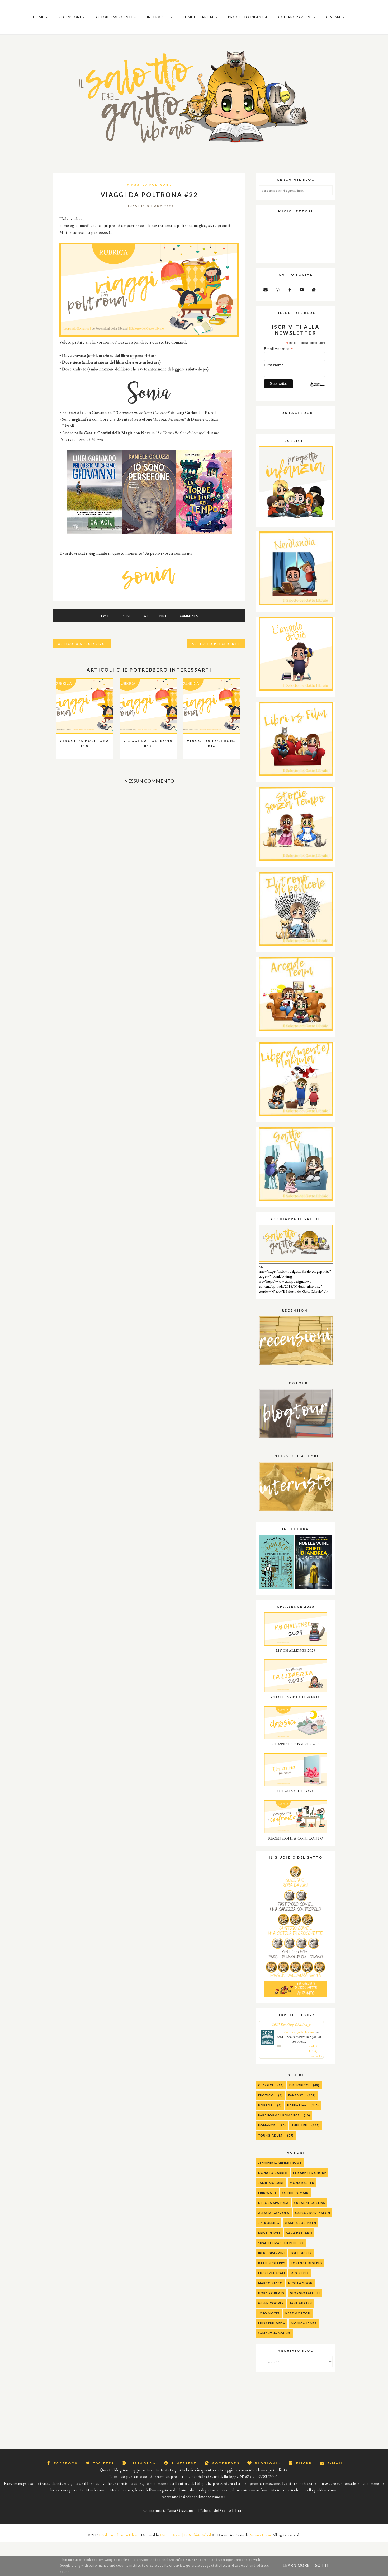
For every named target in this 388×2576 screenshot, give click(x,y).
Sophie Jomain (295, 2193)
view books (315, 2056)
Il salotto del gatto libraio (297, 2032)
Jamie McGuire (271, 2183)
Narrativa (297, 2105)
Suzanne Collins (310, 2203)
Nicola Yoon (300, 2283)
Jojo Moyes (269, 2313)
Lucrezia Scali (272, 2273)
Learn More (296, 2566)
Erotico (266, 2095)
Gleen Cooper (271, 2303)
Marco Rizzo (270, 2283)
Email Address (278, 349)
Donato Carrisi (273, 2173)
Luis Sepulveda (272, 2323)
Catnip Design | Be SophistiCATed (186, 2535)
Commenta (189, 616)
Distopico (299, 2085)
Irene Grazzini (271, 2253)
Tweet (106, 616)
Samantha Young (274, 2333)
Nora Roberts (271, 2293)
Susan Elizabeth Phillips (281, 2243)
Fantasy (296, 2095)
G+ (146, 616)
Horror (266, 2105)
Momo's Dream (261, 2535)
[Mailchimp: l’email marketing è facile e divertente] (317, 389)
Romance (267, 2125)
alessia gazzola (274, 2213)
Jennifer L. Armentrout (280, 2163)
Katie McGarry (272, 2263)
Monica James (304, 2323)
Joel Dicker (301, 2253)
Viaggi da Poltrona (149, 184)
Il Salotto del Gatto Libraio (119, 2535)
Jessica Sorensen (301, 2223)
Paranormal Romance (279, 2115)
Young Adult (271, 2135)
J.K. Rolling (269, 2223)
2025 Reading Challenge (292, 2024)
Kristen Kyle (269, 2233)
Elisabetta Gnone (310, 2173)
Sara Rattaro (299, 2233)
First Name (274, 365)
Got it (322, 2566)
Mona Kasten (302, 2183)
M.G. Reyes (300, 2273)
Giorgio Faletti (305, 2293)
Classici (266, 2085)
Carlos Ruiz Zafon (313, 2213)
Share (128, 616)
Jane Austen (301, 2303)
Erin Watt (267, 2193)
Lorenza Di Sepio (307, 2263)
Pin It (164, 616)
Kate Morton (298, 2313)
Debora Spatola (273, 2203)
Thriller (299, 2125)
